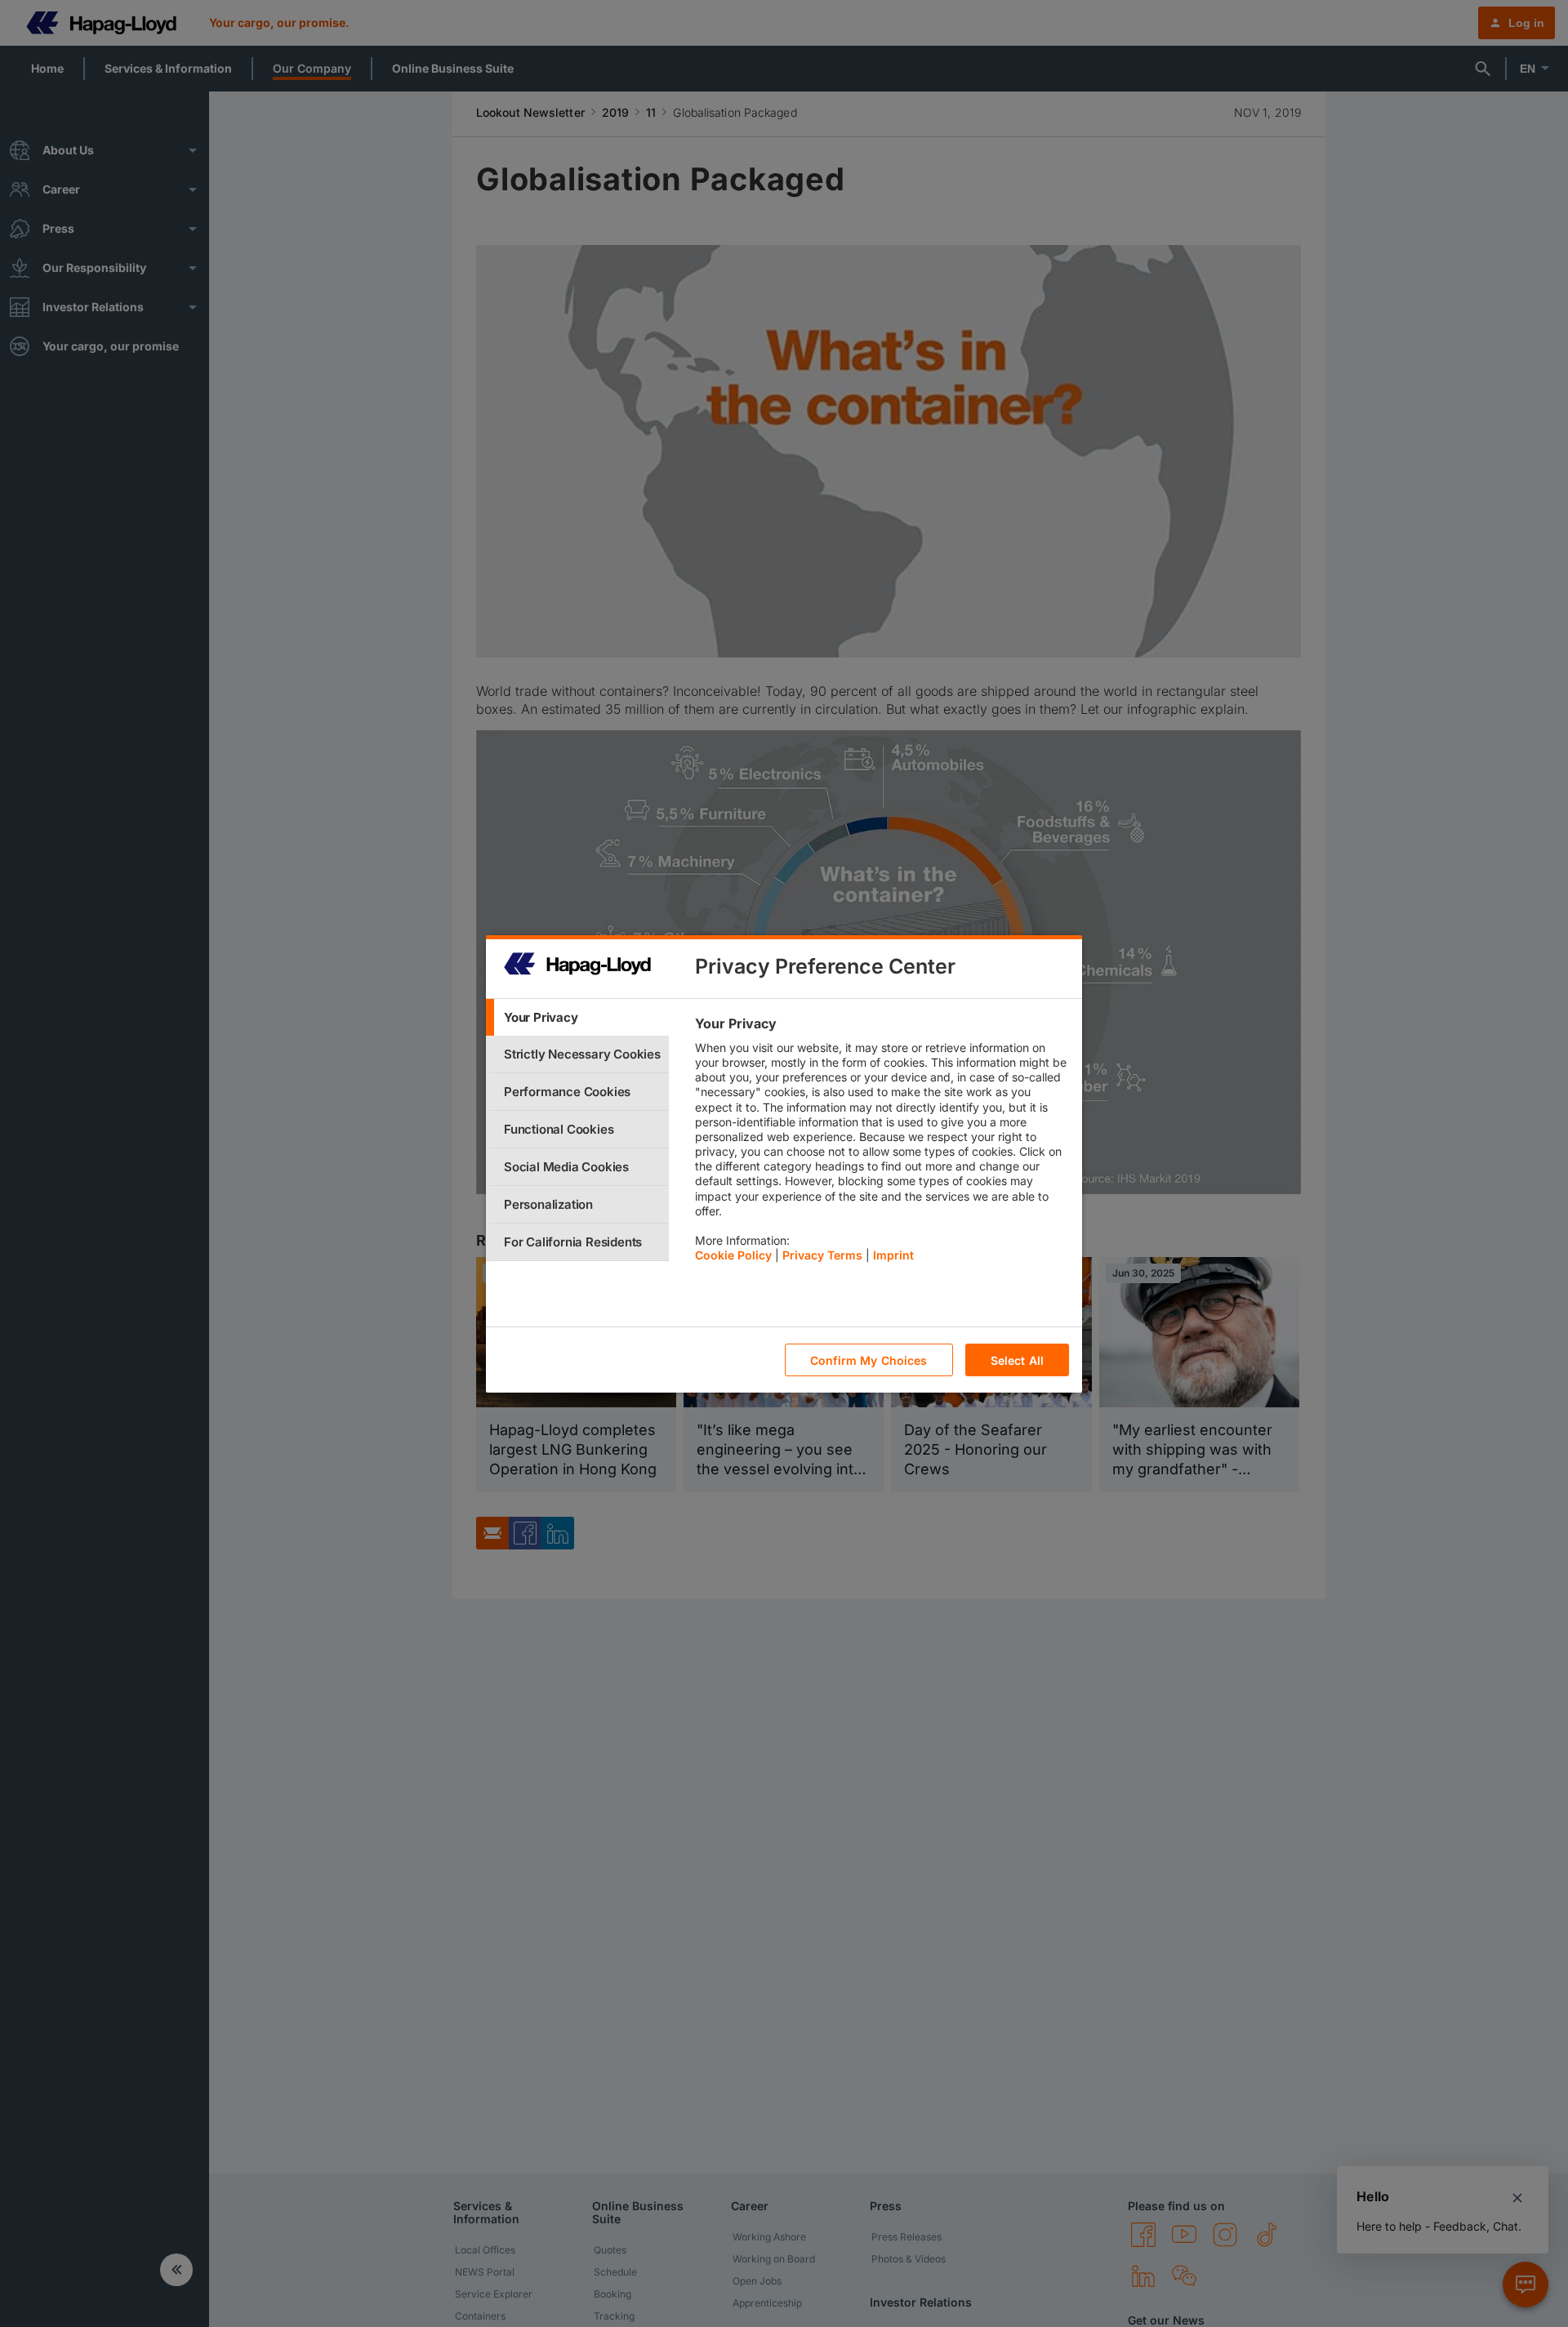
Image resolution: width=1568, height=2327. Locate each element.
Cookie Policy (733, 1255)
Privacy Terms (822, 1255)
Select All (1017, 1360)
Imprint (893, 1255)
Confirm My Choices (869, 1360)
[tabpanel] (882, 1143)
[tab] (577, 1017)
